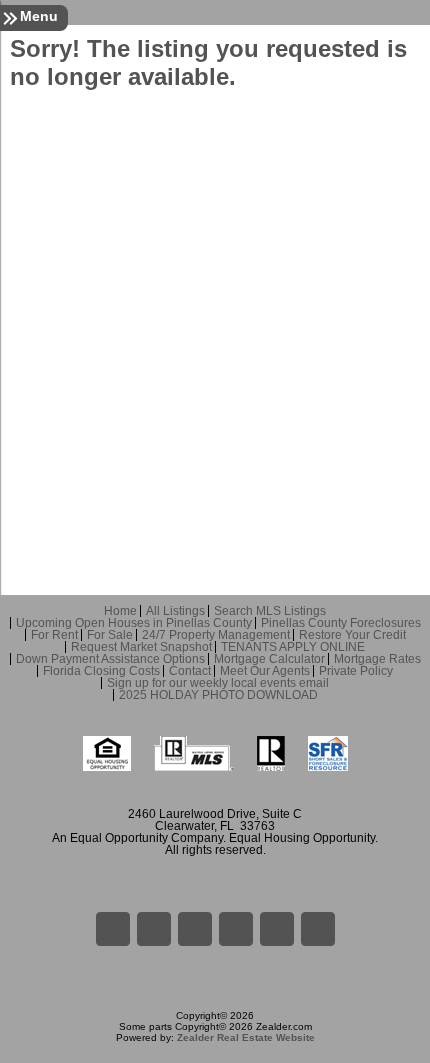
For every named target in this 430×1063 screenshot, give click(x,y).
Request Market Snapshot (141, 647)
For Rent (54, 635)
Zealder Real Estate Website (246, 1037)
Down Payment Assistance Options (110, 659)
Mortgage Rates (377, 659)
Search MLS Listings (270, 611)
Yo (318, 929)
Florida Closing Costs (101, 671)
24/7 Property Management (216, 635)
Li (154, 929)
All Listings (175, 611)
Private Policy (356, 671)
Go (195, 929)
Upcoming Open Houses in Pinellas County (134, 623)
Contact (190, 671)
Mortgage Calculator (269, 659)
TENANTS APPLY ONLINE (293, 647)
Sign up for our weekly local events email (218, 683)
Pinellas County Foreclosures (341, 623)
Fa (113, 929)
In (277, 929)
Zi (236, 929)
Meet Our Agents (265, 671)
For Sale (110, 635)
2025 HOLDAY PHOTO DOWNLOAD (218, 695)
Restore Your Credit (352, 635)
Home (120, 611)
